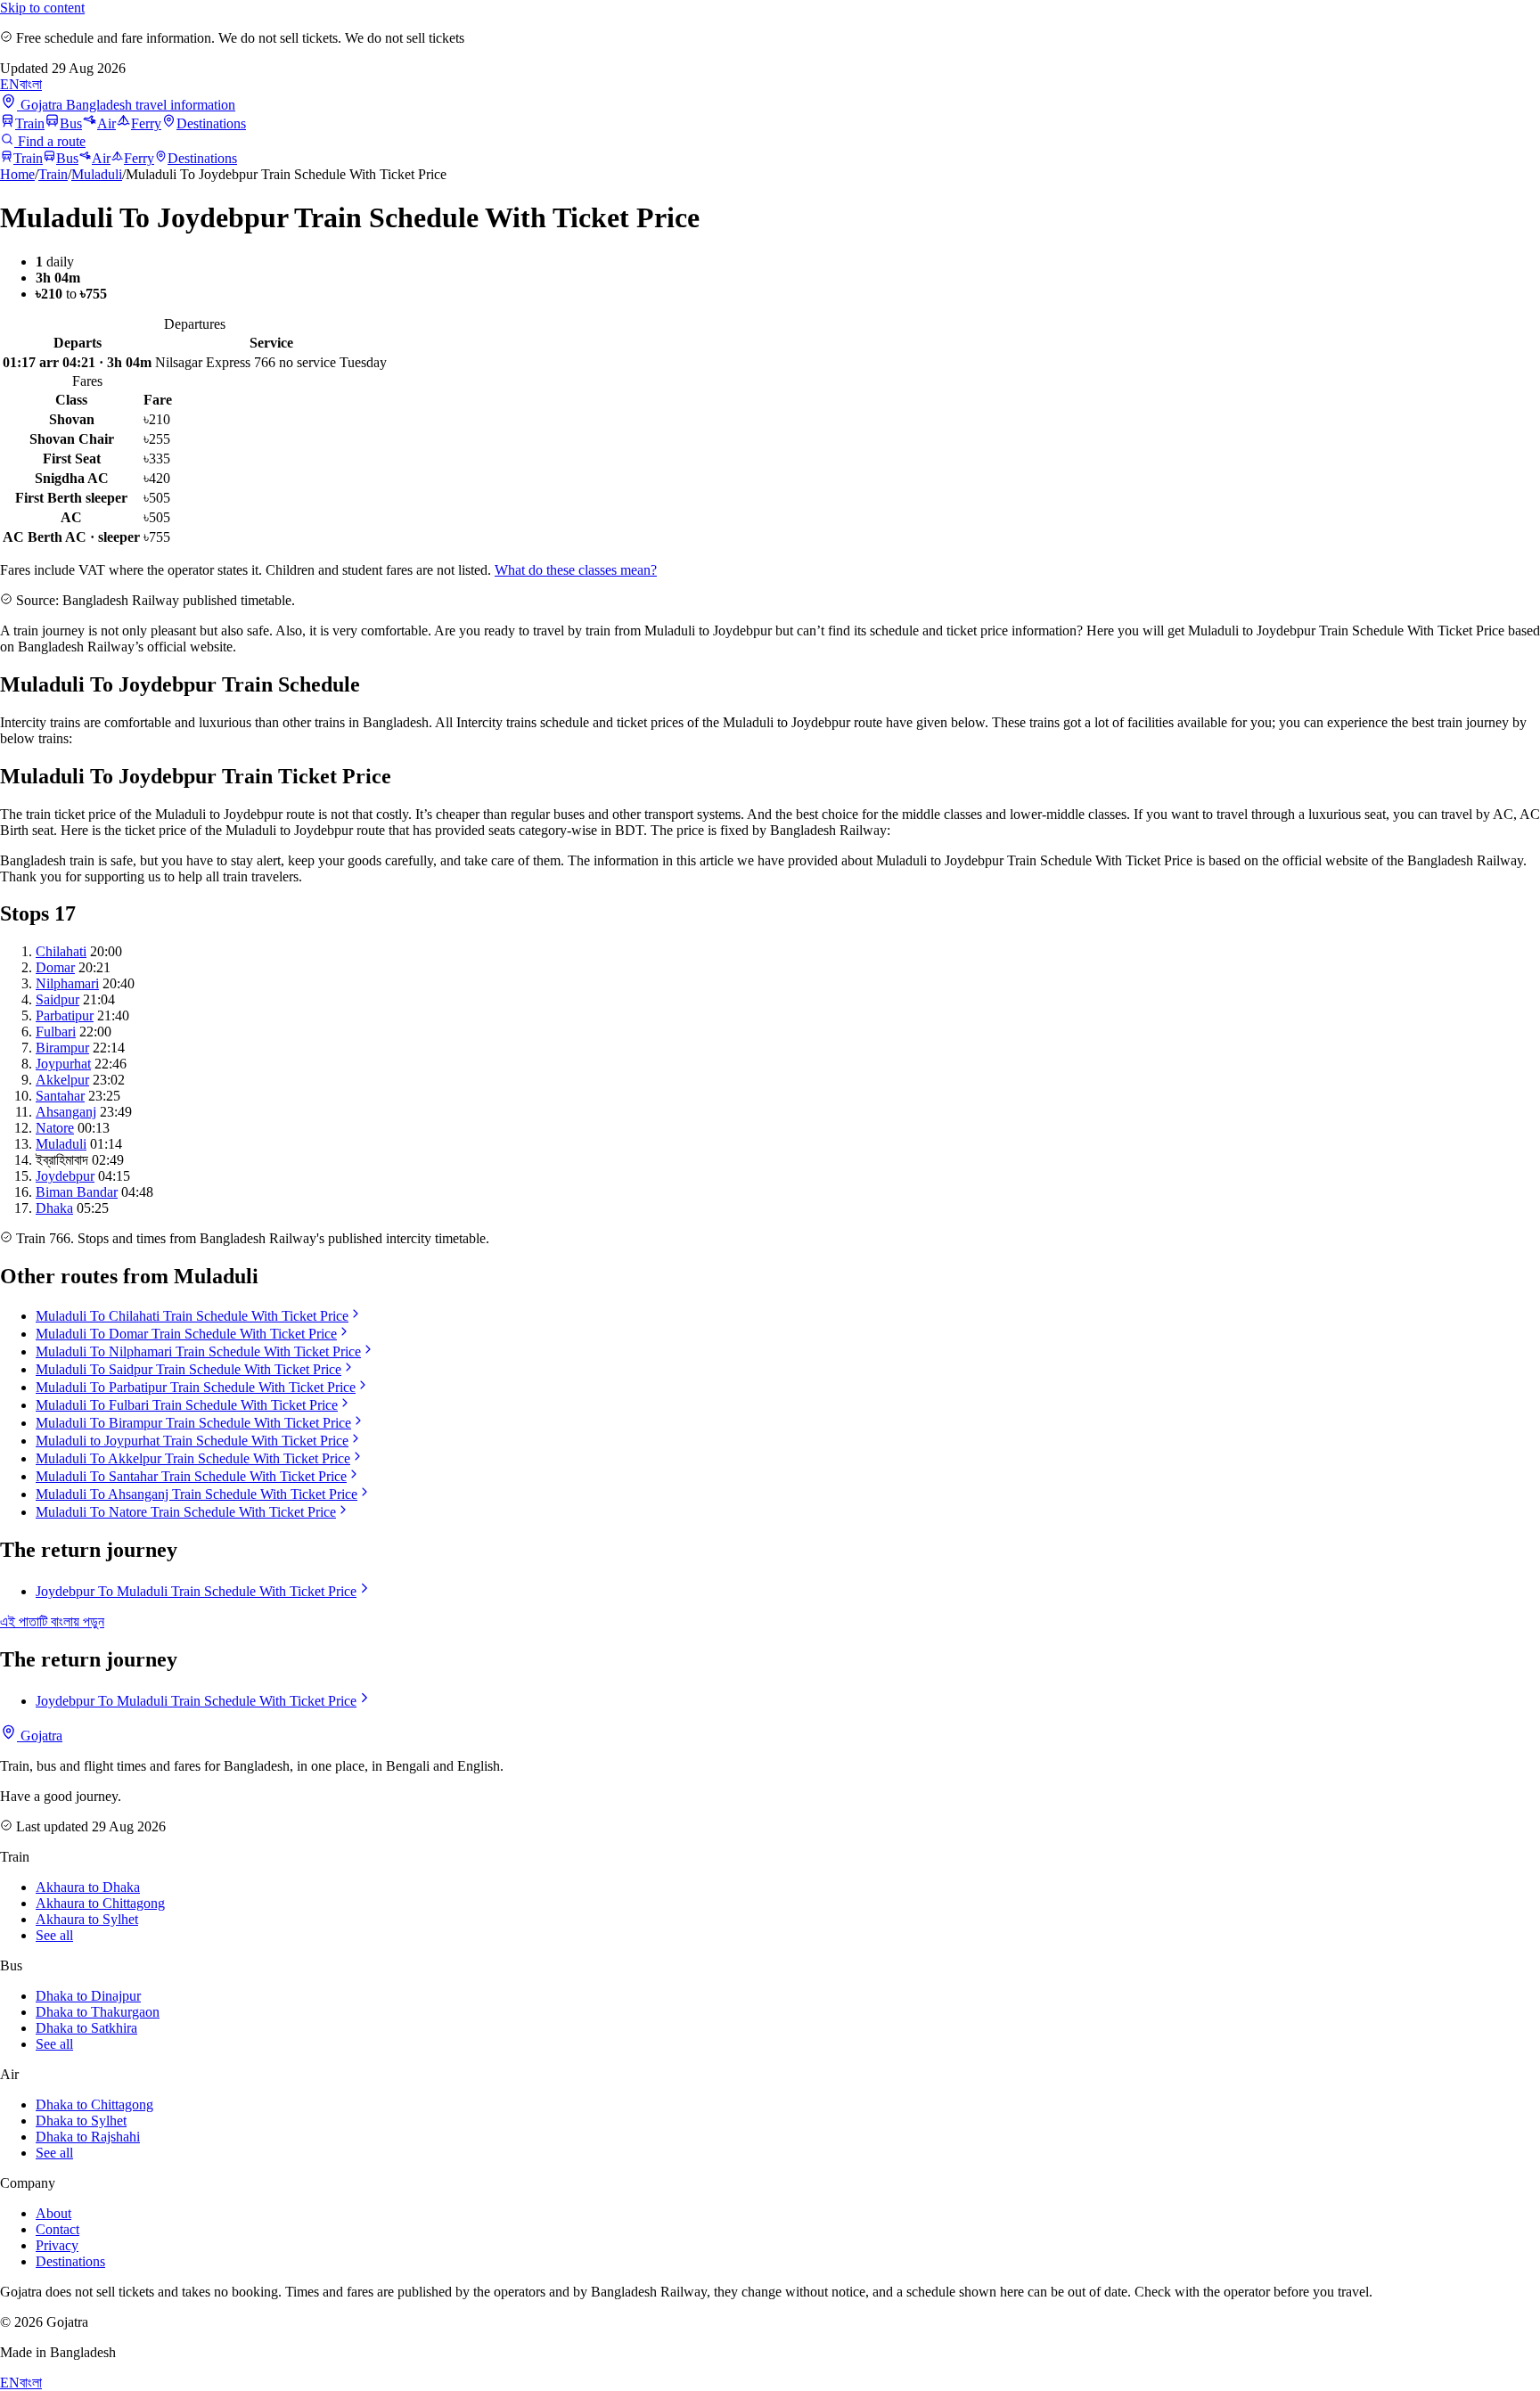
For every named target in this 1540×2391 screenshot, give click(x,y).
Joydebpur (65, 1176)
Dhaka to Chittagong (94, 2104)
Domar (55, 967)
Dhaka (54, 1208)
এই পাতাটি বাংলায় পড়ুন (52, 1621)
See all (54, 1935)
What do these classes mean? (576, 570)
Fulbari (56, 1032)
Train (30, 123)
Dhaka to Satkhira (86, 2028)
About (53, 2213)
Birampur (62, 1048)
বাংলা (31, 84)
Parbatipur (65, 1015)
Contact (57, 2229)
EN (10, 84)
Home (17, 174)
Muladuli (97, 174)
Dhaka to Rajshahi (88, 2137)
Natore (55, 1128)
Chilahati (61, 951)
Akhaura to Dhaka (88, 1887)
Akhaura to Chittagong (100, 1903)
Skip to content (42, 8)
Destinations (211, 123)
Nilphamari (67, 983)
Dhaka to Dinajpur (88, 1996)
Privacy (57, 2245)
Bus (71, 123)
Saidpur (57, 999)
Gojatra (40, 1736)
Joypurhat (63, 1064)
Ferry (146, 123)
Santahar (60, 1096)
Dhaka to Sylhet (81, 2121)
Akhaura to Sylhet (87, 1919)
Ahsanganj (66, 1112)
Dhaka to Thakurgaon (98, 2012)
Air (106, 123)
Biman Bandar (77, 1192)
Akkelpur (62, 1080)
